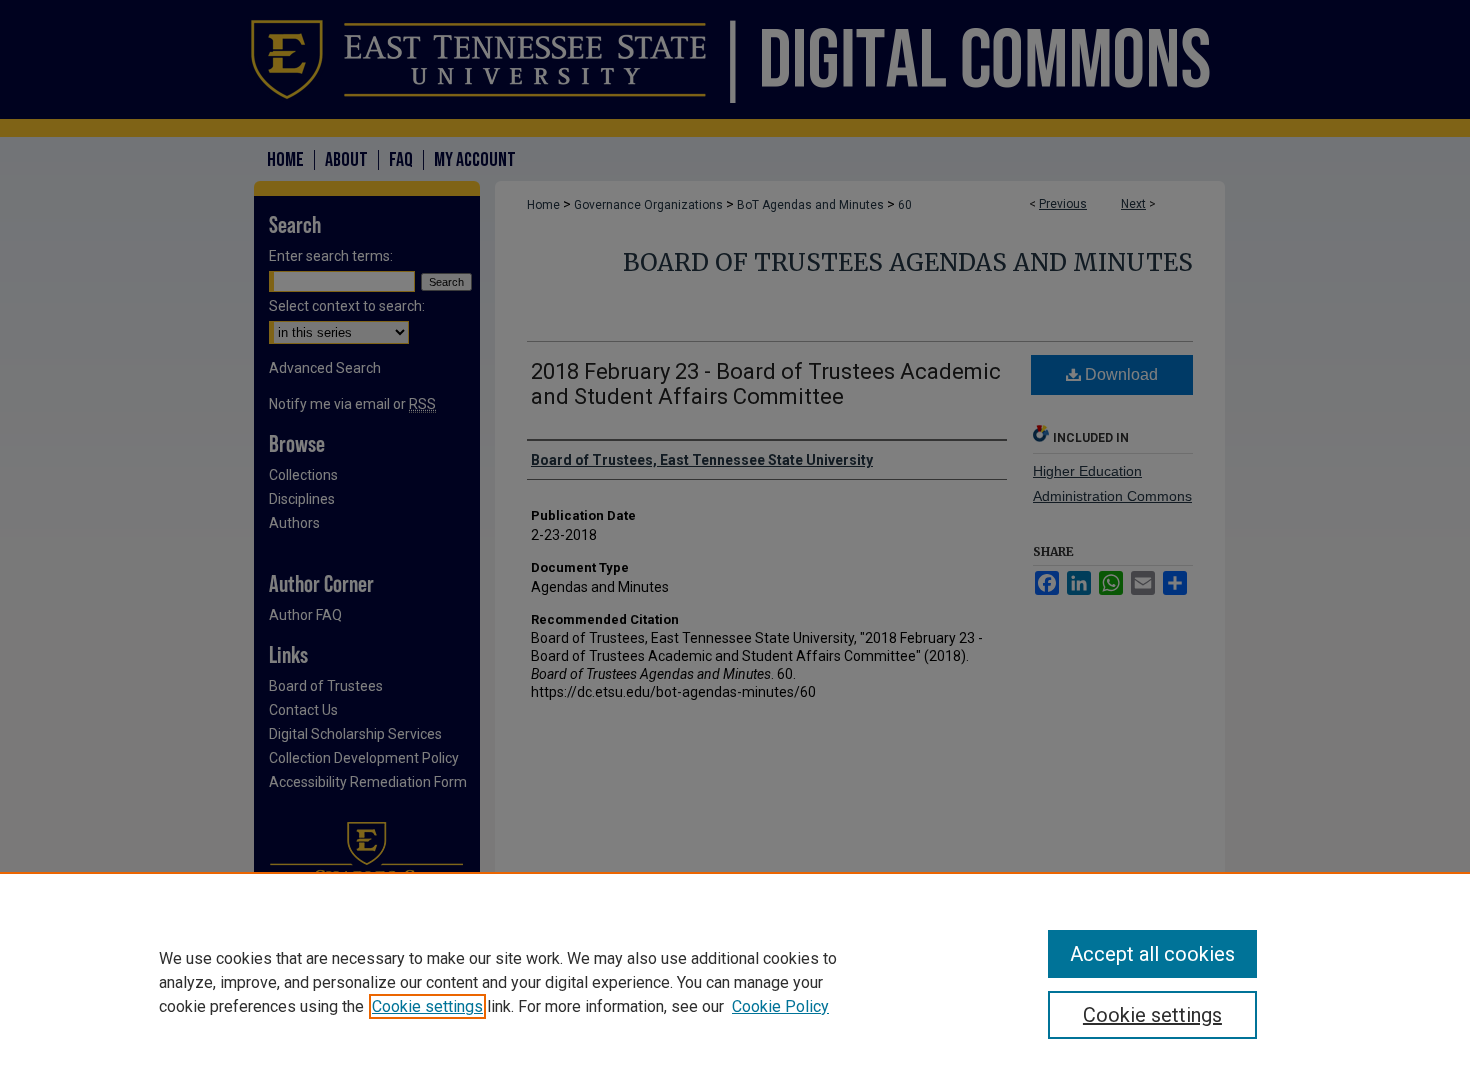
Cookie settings (427, 1006)
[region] (735, 982)
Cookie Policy (780, 1006)
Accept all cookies (1152, 954)
